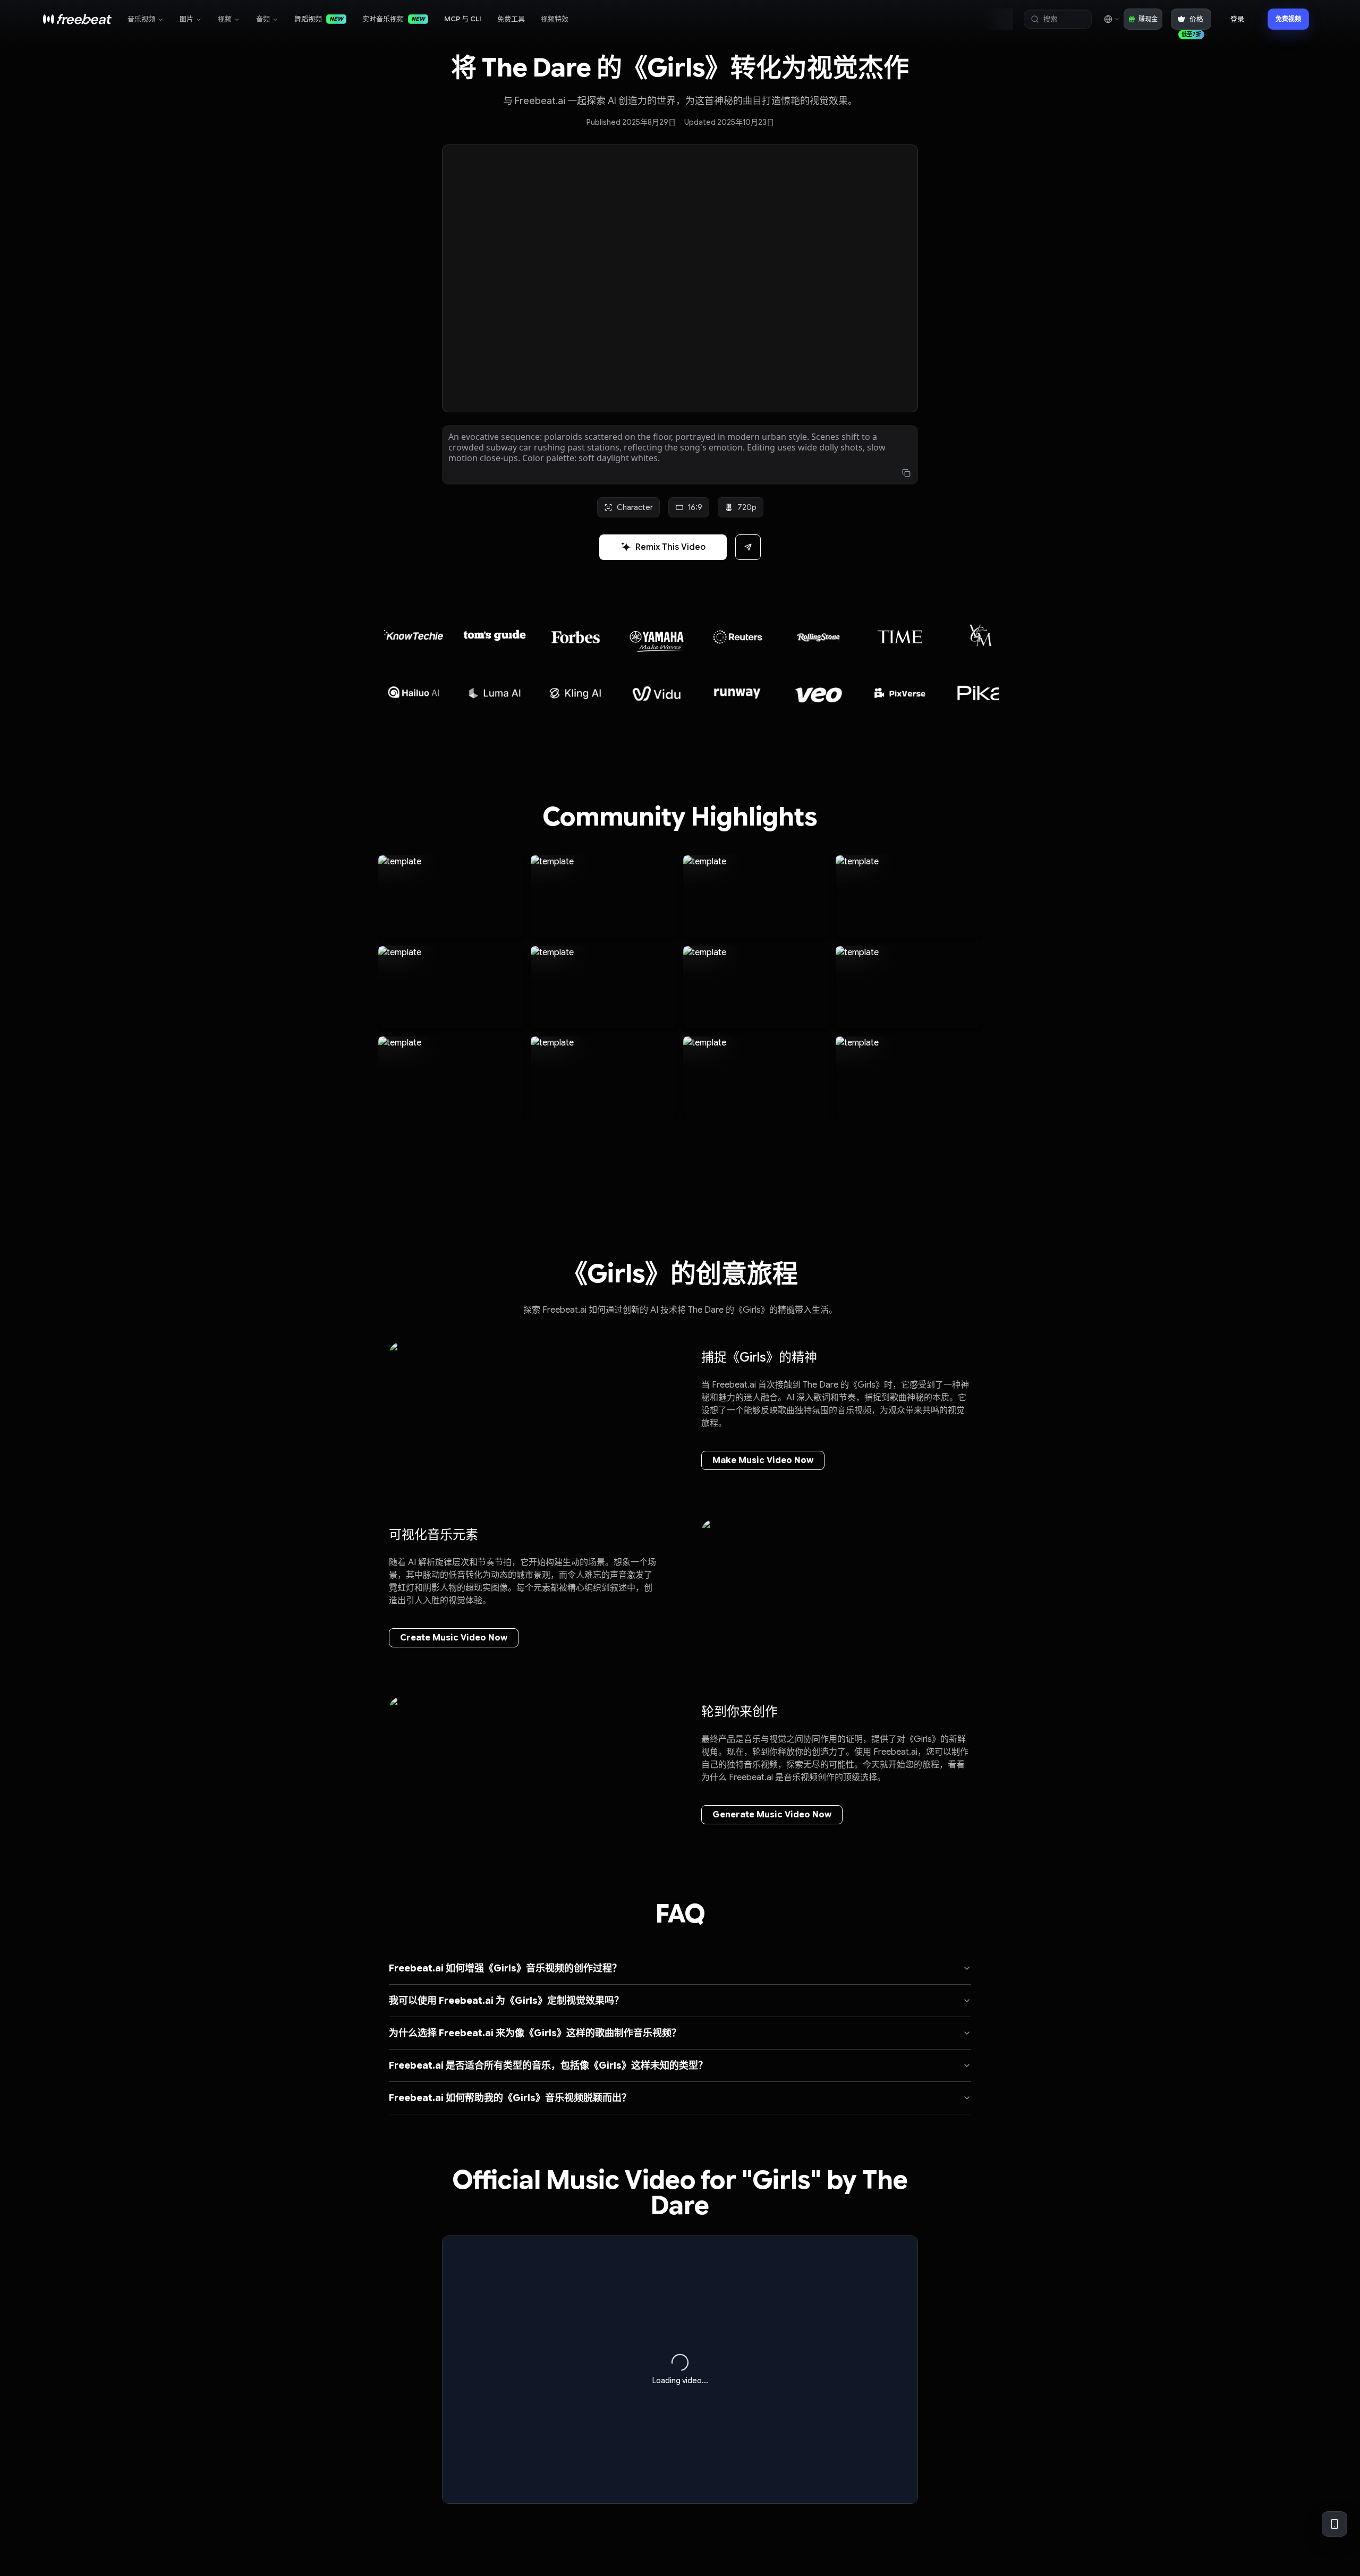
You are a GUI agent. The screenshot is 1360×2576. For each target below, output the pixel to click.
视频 (225, 19)
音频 (263, 19)
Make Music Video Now (763, 1460)
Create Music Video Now (454, 1638)
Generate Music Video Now (772, 1815)
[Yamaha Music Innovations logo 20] (576, 636)
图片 (186, 19)
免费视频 (1288, 19)
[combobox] (1111, 19)
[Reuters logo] (657, 637)
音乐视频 (141, 19)
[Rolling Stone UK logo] (738, 637)
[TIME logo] (819, 637)
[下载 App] (1334, 2524)
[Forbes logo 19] (495, 632)
